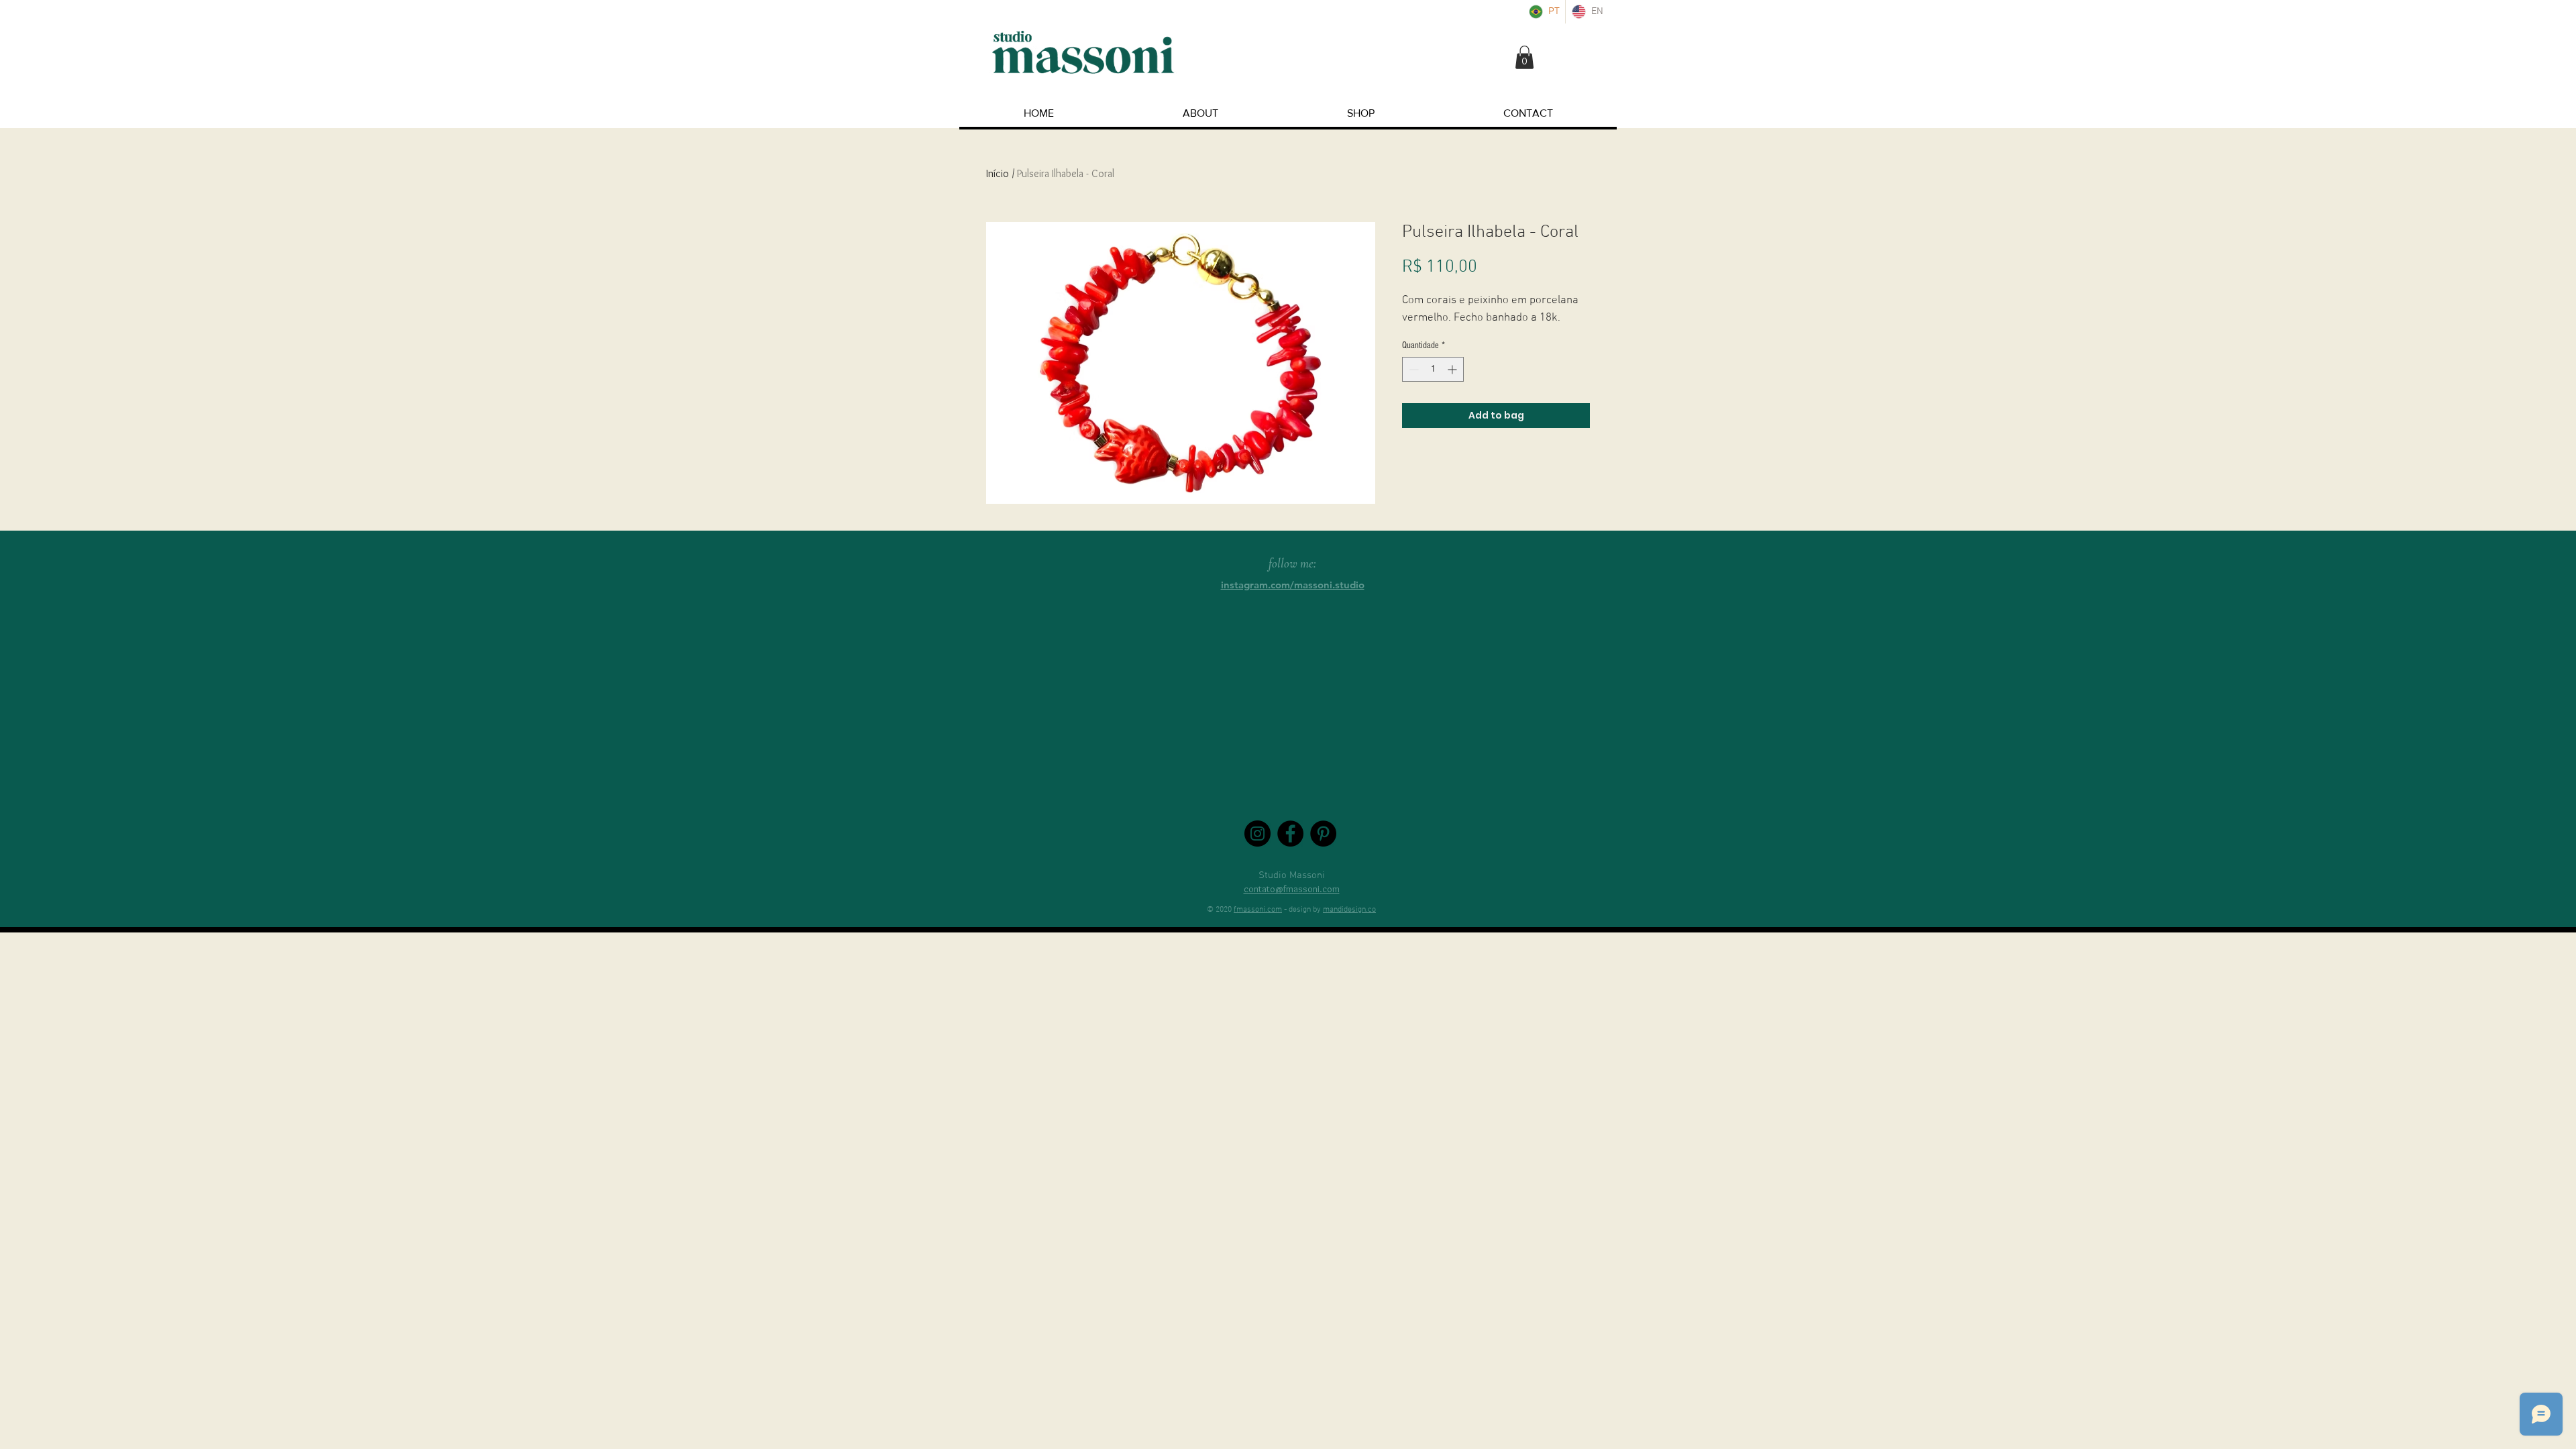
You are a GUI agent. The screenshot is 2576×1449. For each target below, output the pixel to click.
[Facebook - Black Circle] (1290, 834)
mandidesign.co (1349, 910)
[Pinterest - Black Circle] (1323, 834)
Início (998, 173)
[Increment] (1453, 369)
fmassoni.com (1258, 910)
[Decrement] (1412, 369)
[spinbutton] (1433, 369)
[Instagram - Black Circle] (1257, 834)
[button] (1524, 57)
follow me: (1292, 563)
